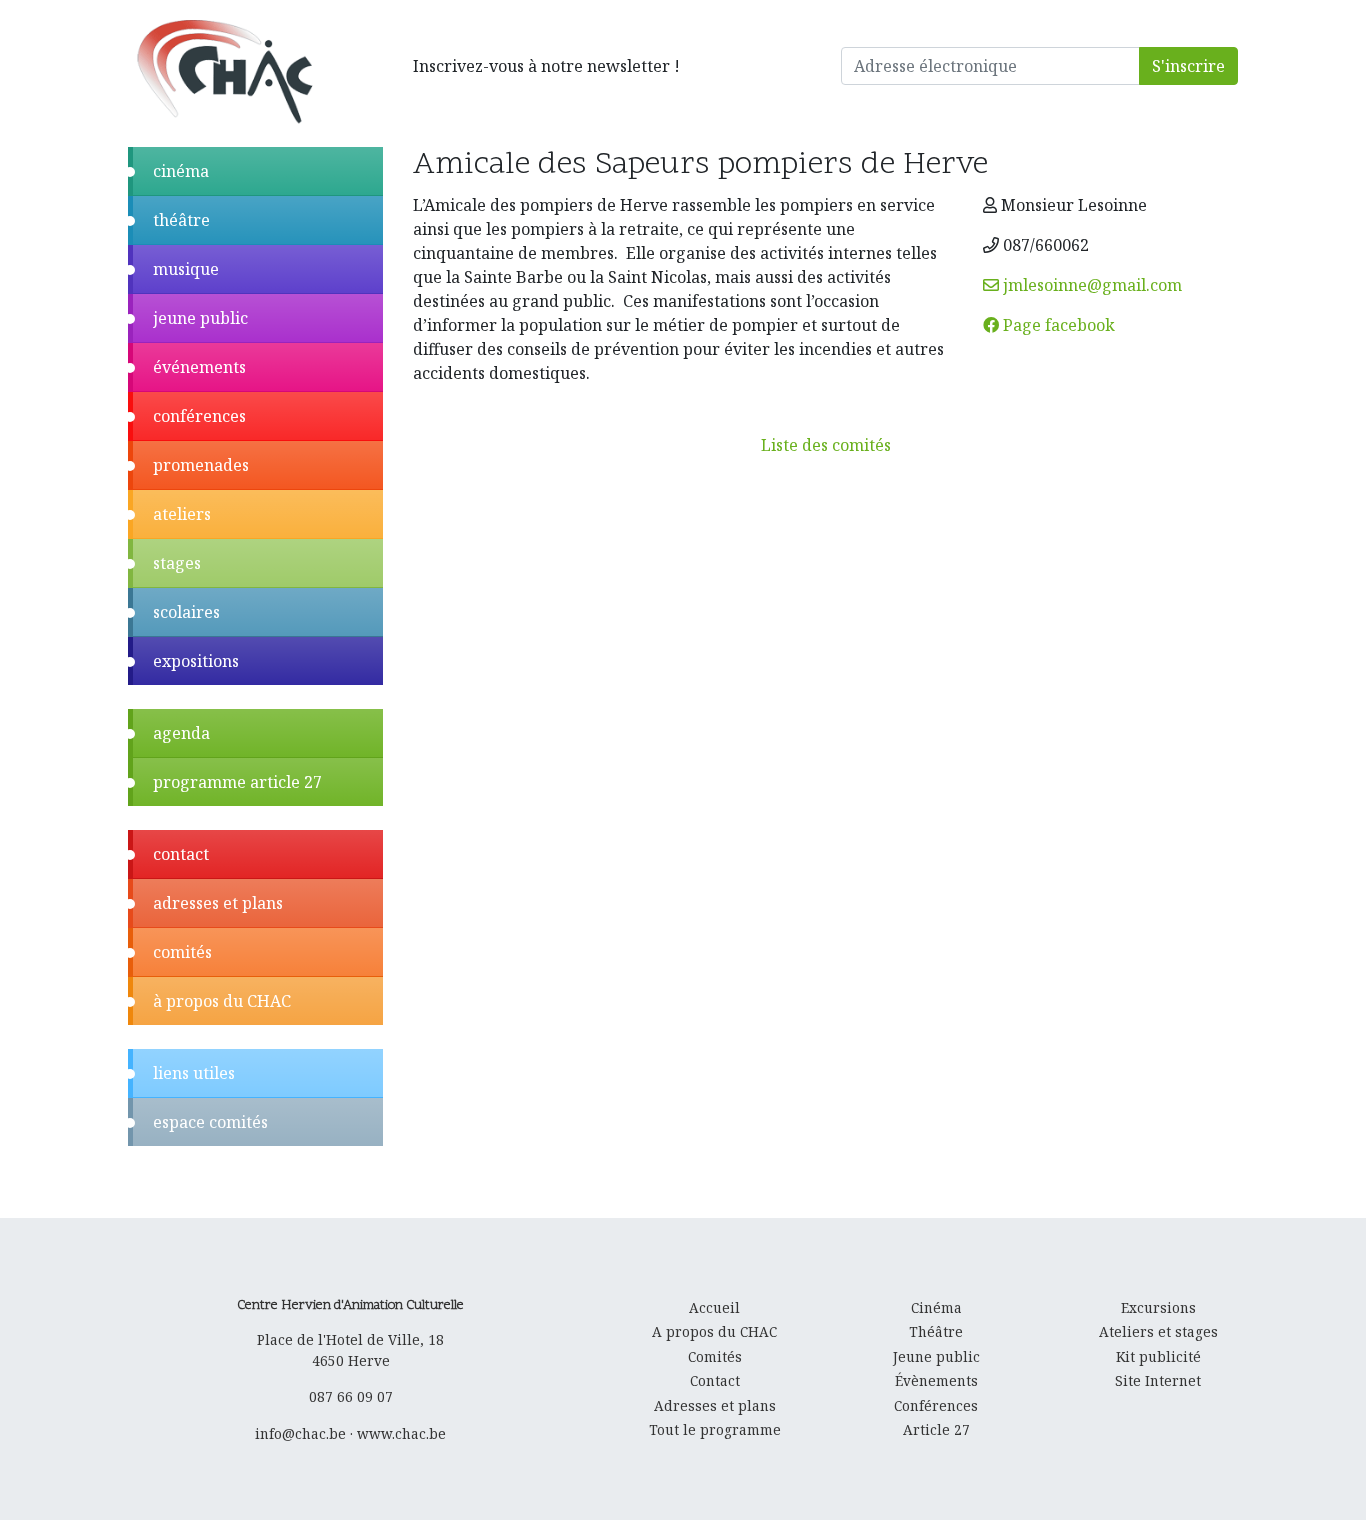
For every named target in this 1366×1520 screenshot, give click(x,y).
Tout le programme (715, 1429)
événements (199, 367)
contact (181, 854)
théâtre (181, 220)
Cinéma (936, 1307)
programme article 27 (237, 782)
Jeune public (936, 1356)
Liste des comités (826, 445)
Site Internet (1158, 1380)
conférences (199, 416)
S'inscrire (1188, 66)
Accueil (714, 1307)
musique (186, 269)
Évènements (936, 1380)
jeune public (200, 318)
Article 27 (936, 1429)
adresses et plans (218, 903)
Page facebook (1057, 325)
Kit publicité (1158, 1356)
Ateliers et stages (1158, 1331)
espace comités (210, 1122)
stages (177, 563)
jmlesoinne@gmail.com (1090, 285)
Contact (715, 1380)
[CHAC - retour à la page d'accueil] (223, 70)
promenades (201, 465)
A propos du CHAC (714, 1331)
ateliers (182, 514)
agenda (181, 733)
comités (182, 952)
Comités (715, 1356)
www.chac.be (401, 1433)
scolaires (186, 612)
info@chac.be (300, 1433)
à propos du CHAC (222, 1001)
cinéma (181, 171)
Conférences (936, 1405)
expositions (196, 661)
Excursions (1158, 1307)
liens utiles (194, 1073)
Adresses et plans (715, 1405)
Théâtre (936, 1331)
